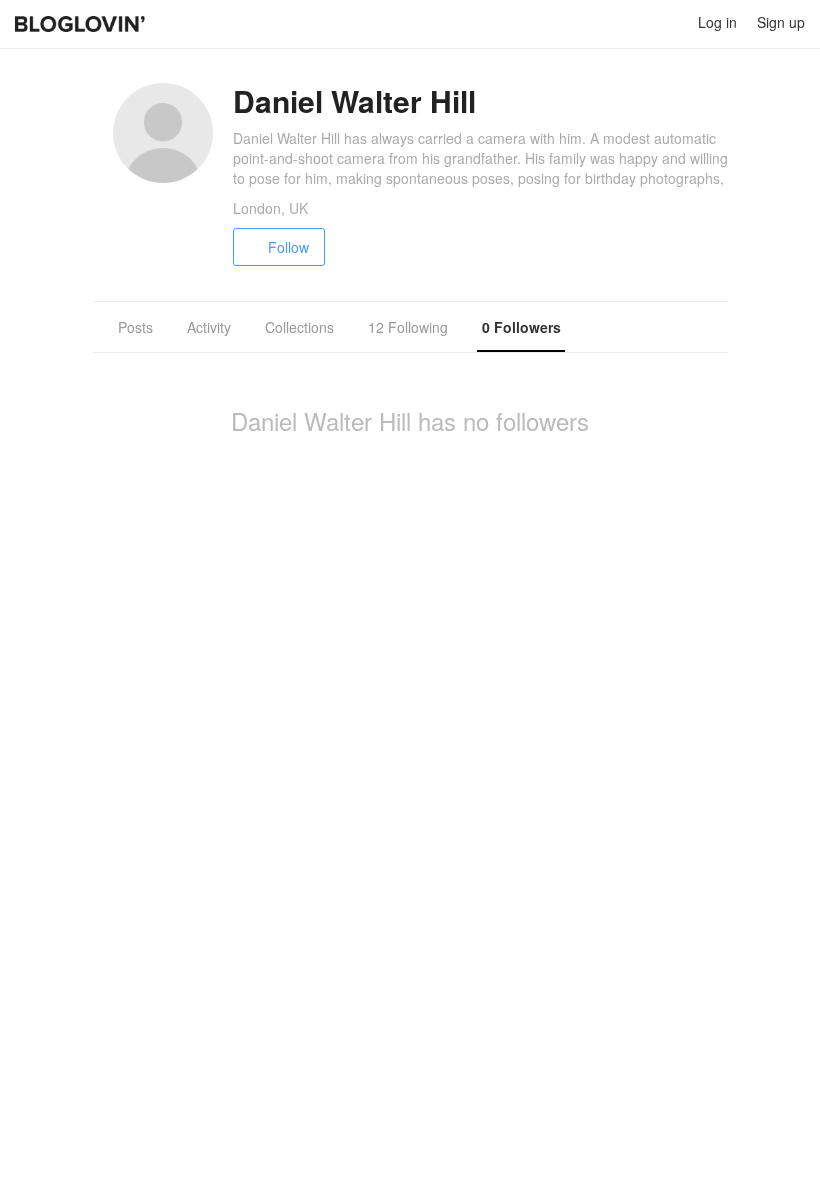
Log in (717, 22)
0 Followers (521, 327)
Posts (135, 327)
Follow (288, 247)
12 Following (408, 327)
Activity (209, 327)
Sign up (781, 22)
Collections (299, 327)
